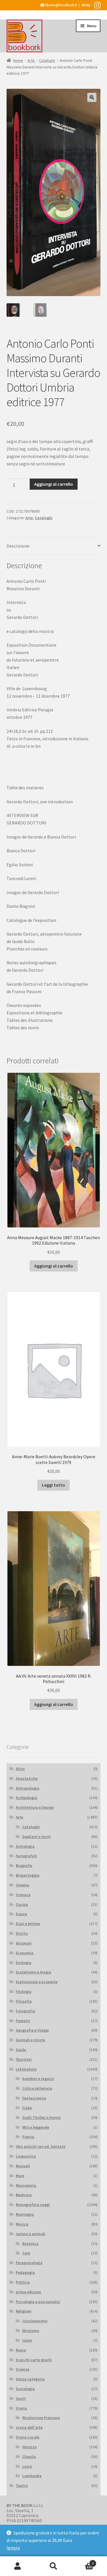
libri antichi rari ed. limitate (41, 2146)
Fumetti (23, 2021)
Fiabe (27, 2108)
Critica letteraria (37, 2088)
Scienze (23, 2369)
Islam (27, 2340)
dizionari (24, 1943)
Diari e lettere (28, 1924)
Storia (21, 2408)
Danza (21, 1914)
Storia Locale (28, 2437)
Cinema (22, 1885)
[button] (92, 97)
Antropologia (28, 1788)
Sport (21, 2398)
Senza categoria (30, 2379)
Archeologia (26, 1798)
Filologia (24, 1991)
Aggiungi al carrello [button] (54, 1266)
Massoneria (26, 2185)
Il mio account (18, 2566)
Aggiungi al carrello (54, 484)
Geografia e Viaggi (32, 2030)
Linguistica (26, 2156)
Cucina (22, 1904)
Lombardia (32, 2476)
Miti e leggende (36, 2127)
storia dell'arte (29, 2427)
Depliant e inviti (37, 1837)
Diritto (22, 1933)
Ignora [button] (13, 2548)
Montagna (25, 2214)
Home (18, 60)
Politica (23, 2282)
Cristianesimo (35, 2321)
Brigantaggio (28, 1875)
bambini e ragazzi (38, 2079)
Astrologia (25, 1846)
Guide (21, 2050)
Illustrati (24, 2059)
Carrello (82, 2561)
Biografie (24, 1865)
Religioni (24, 2311)
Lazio (27, 2466)
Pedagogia (25, 2272)
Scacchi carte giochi (34, 2360)
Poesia (28, 2137)
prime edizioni (28, 2292)
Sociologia (25, 2389)
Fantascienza (34, 2098)
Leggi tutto (53, 1485)
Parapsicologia (29, 2263)
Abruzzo (30, 2447)
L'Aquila (29, 2457)
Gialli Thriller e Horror (42, 2118)
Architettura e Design (35, 1807)
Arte (31, 60)
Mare (20, 2176)
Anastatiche (27, 1778)
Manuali (23, 2166)
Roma (21, 2350)
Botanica (30, 2244)
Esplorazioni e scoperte (37, 1982)
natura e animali (31, 2234)
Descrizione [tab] (18, 546)
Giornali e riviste (30, 2040)
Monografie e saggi (33, 2205)
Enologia (24, 1963)
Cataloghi (47, 60)
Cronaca (23, 1895)
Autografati (26, 1856)
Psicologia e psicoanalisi (38, 2302)
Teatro (22, 2486)
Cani (26, 2253)
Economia (25, 1953)
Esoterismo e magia (33, 1972)
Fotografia (25, 2011)
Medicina (24, 2195)
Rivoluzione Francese (41, 2418)
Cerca (53, 2566)
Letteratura (26, 2069)
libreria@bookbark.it (61, 5)
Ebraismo (31, 2331)
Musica (22, 2224)
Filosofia (24, 2001)
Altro (20, 1769)
